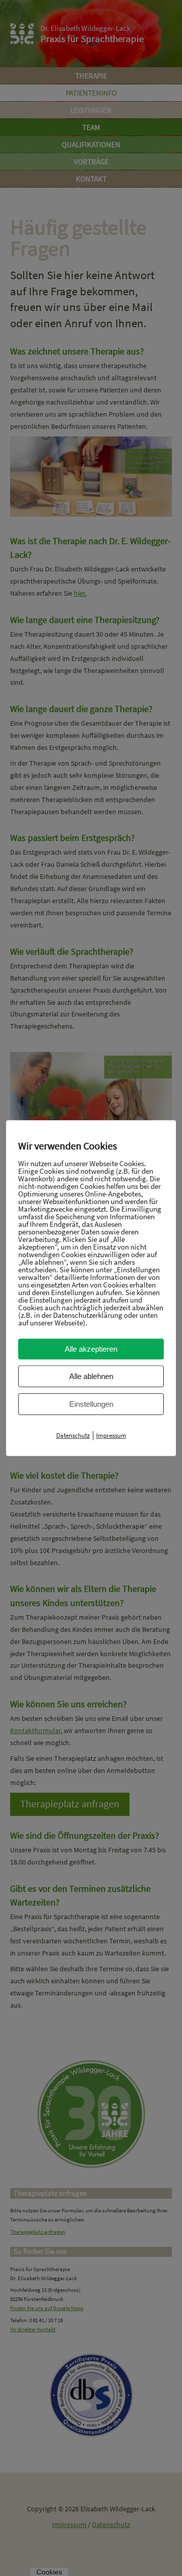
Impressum (111, 1435)
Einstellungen (91, 1404)
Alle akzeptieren (91, 1349)
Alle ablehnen (91, 1376)
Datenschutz (73, 1435)
